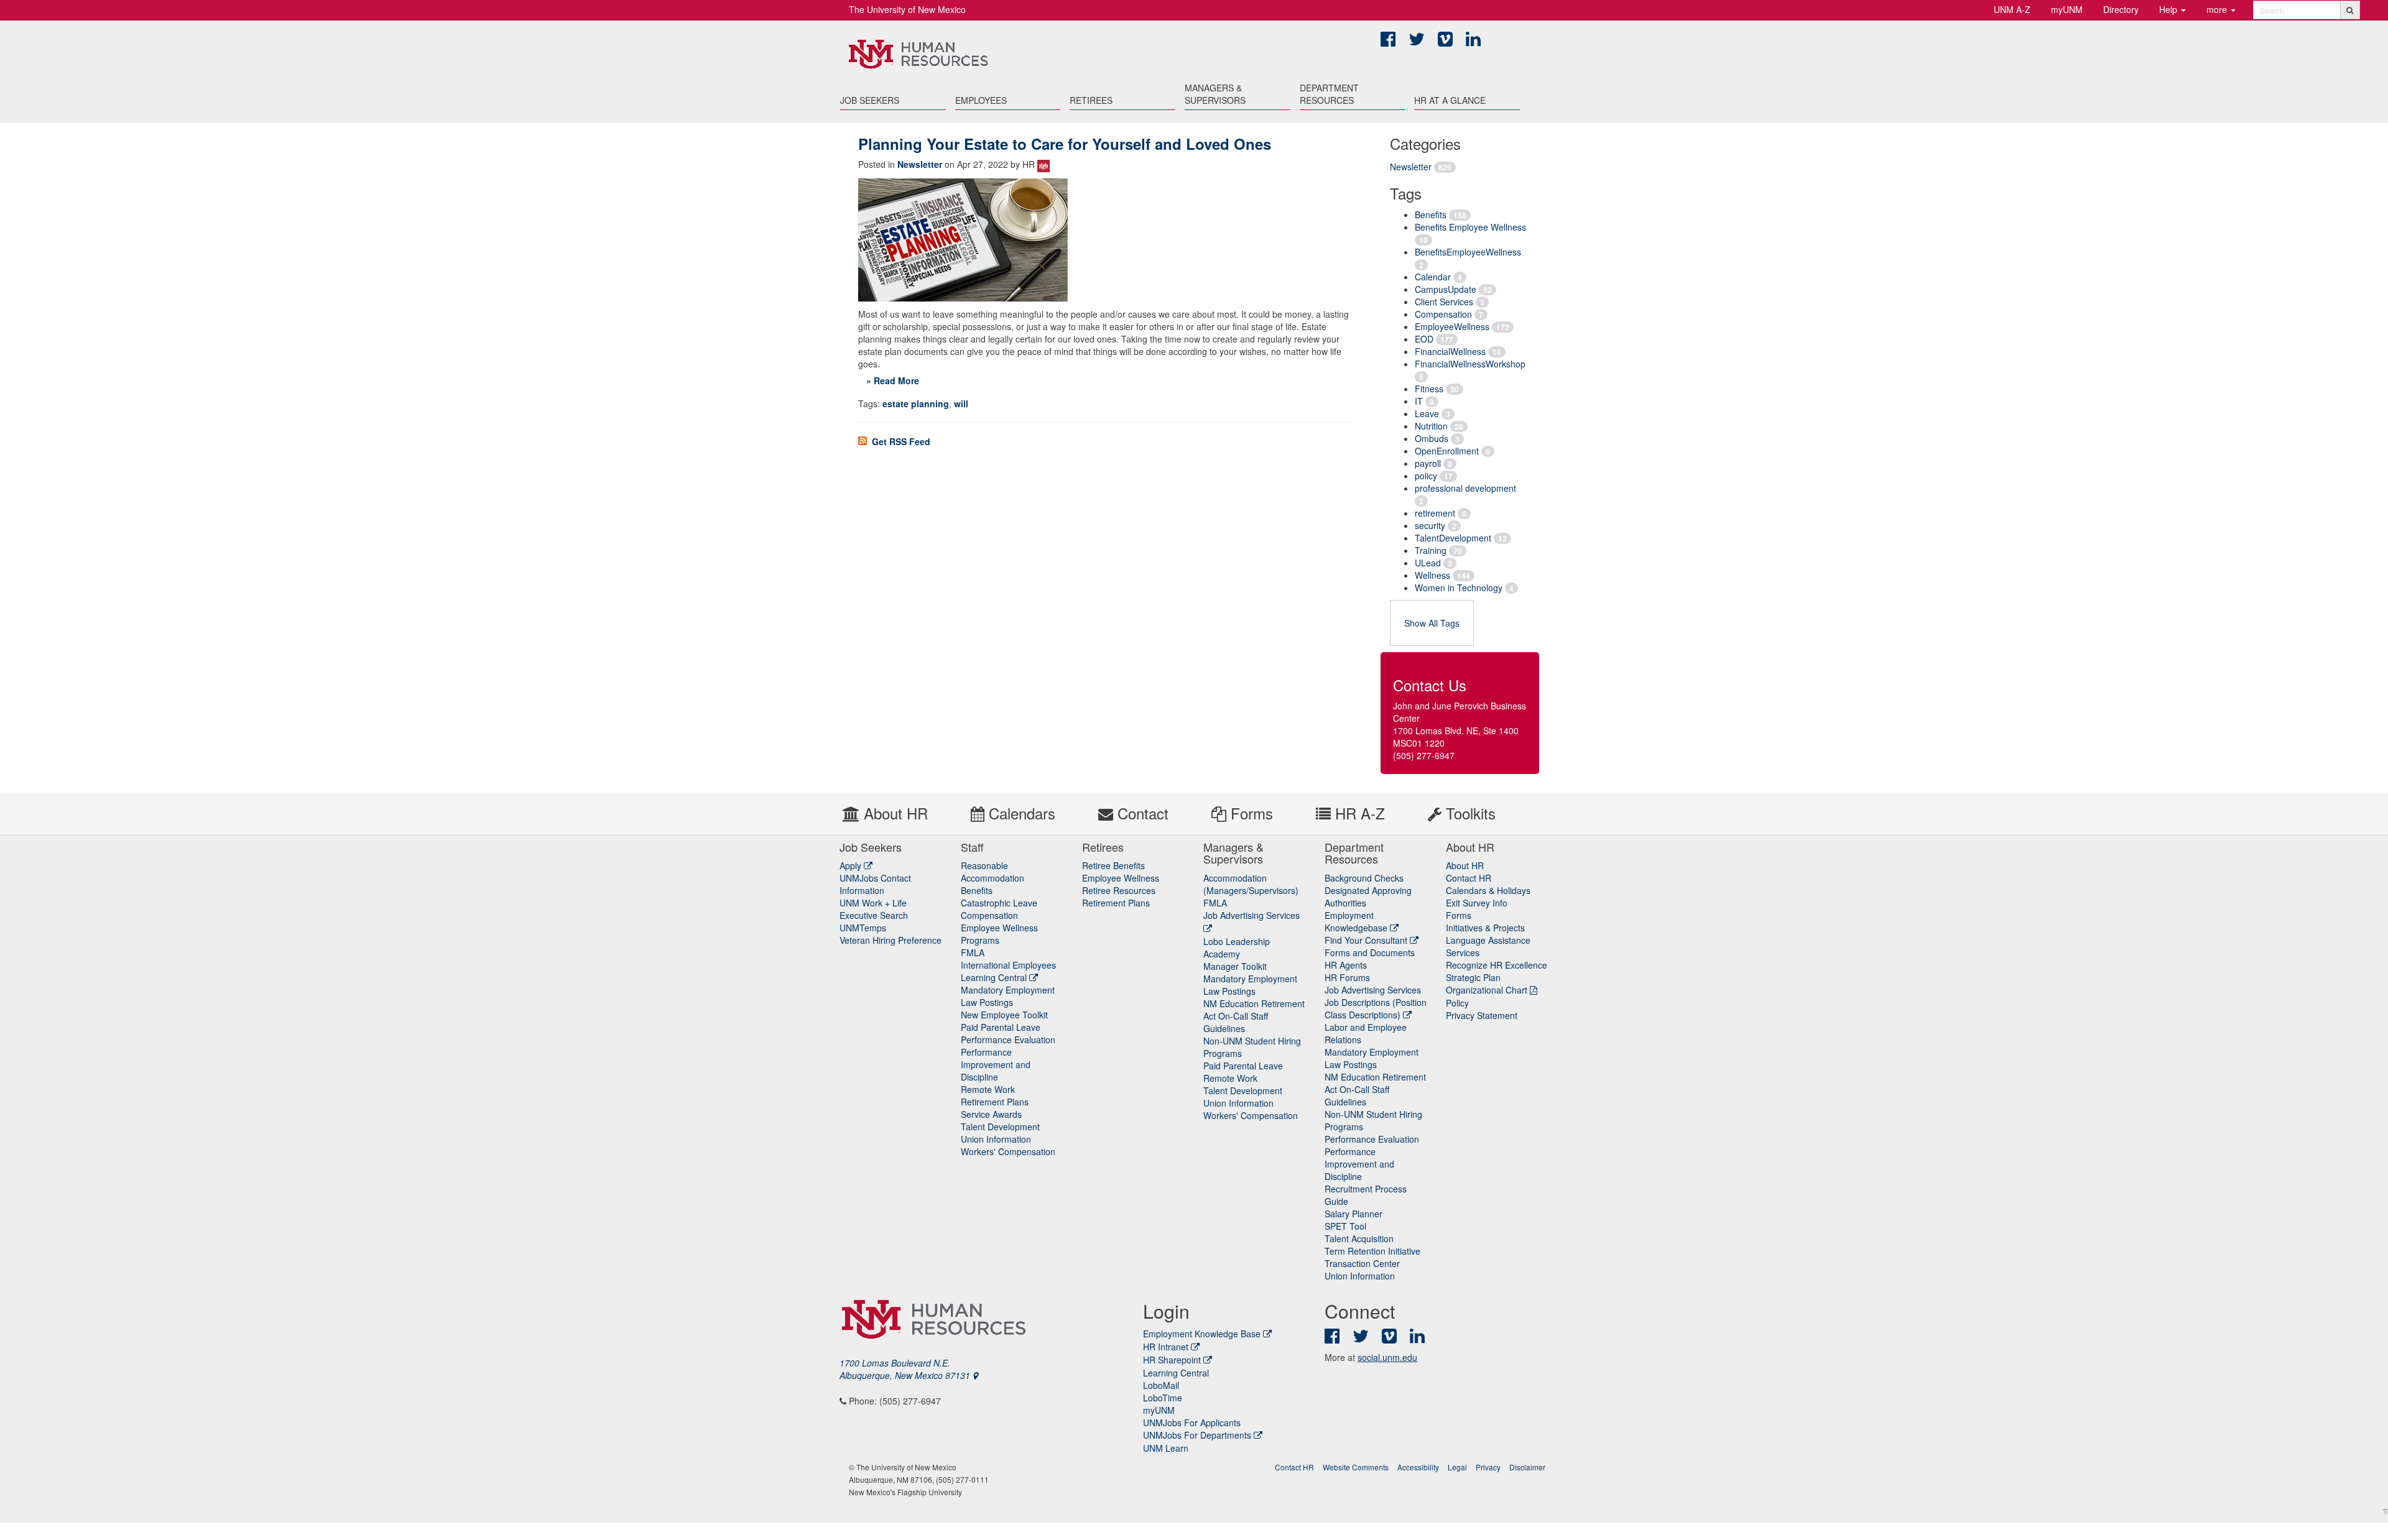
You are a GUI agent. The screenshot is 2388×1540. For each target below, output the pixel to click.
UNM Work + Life (873, 903)
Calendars (1020, 813)
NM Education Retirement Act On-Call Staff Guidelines (1254, 1016)
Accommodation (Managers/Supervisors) (1251, 884)
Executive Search (874, 915)
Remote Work (988, 1089)
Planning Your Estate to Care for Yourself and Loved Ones (1065, 144)
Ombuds (1432, 438)
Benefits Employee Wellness (1470, 227)
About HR (894, 813)
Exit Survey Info (1477, 903)
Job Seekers (870, 100)
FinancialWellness (1450, 351)
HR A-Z (1358, 813)
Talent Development (1000, 1127)
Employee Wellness (1121, 878)
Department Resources (1329, 94)
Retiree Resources (1119, 890)
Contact (1141, 813)
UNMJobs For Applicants (1192, 1422)
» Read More (893, 380)
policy (1426, 476)
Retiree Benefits (1113, 865)
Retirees (1091, 100)
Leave (1427, 413)
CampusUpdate (1446, 289)
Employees (981, 100)
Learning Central (995, 977)
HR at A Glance (1450, 100)
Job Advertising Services (1373, 990)
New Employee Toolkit (1004, 1015)
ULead (1428, 563)
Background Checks (1364, 878)
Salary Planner (1354, 1214)
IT (1419, 401)
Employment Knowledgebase (1357, 921)
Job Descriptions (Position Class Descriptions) (1376, 1008)
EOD (1424, 339)
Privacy (1488, 1467)
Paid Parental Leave (1001, 1027)
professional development (1465, 488)
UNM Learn (1166, 1448)
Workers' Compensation (1008, 1151)
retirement (1435, 513)
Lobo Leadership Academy (1237, 948)
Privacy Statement (1482, 1015)
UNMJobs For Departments (1197, 1435)
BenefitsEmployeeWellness (1468, 252)
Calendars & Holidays (1488, 890)
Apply (852, 865)
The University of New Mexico (907, 9)
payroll (1428, 463)
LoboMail (1161, 1385)
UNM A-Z (2012, 9)
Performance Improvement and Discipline (996, 1064)
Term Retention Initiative (1372, 1251)
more (2218, 9)
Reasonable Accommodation (993, 872)
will (961, 403)
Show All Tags (1432, 623)
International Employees (1008, 965)
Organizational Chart (1487, 990)
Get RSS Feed (900, 441)
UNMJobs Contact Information (875, 884)
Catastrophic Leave (999, 903)
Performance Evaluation (1008, 1040)
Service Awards (991, 1114)
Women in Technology (1459, 588)
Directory (2121, 9)
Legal (1457, 1467)
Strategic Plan (1473, 977)
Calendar (1433, 277)
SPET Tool (1345, 1226)
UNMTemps (863, 928)
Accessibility (1418, 1467)
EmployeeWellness (1452, 326)
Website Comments (1356, 1467)
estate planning (916, 403)
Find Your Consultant (1367, 940)
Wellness (1432, 575)
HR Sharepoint (1172, 1360)
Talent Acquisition (1359, 1238)
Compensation (1443, 314)
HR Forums (1347, 977)
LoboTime (1163, 1398)
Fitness (1429, 389)
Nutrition (1431, 426)
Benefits (1431, 214)
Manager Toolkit (1235, 966)
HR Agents (1346, 965)
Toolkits (1469, 813)
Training (1431, 550)
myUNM (2067, 9)
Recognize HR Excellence (1497, 965)
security (1430, 525)
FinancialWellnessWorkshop (1470, 364)
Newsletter (1411, 167)
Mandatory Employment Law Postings (1008, 996)
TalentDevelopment (1453, 538)
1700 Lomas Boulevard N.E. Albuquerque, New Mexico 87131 (906, 1369)
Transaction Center (1362, 1263)
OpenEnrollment (1447, 451)
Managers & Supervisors (1215, 94)
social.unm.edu (1387, 1357)
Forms (1250, 813)
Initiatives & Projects (1485, 928)
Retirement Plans (995, 1102)
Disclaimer (1527, 1467)
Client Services (1444, 302)
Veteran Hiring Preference (891, 940)
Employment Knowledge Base (1202, 1334)
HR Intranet (1166, 1347)
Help (2169, 9)
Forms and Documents (1370, 952)
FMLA (973, 952)
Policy (1457, 1003)
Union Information (996, 1139)
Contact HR (1469, 878)
